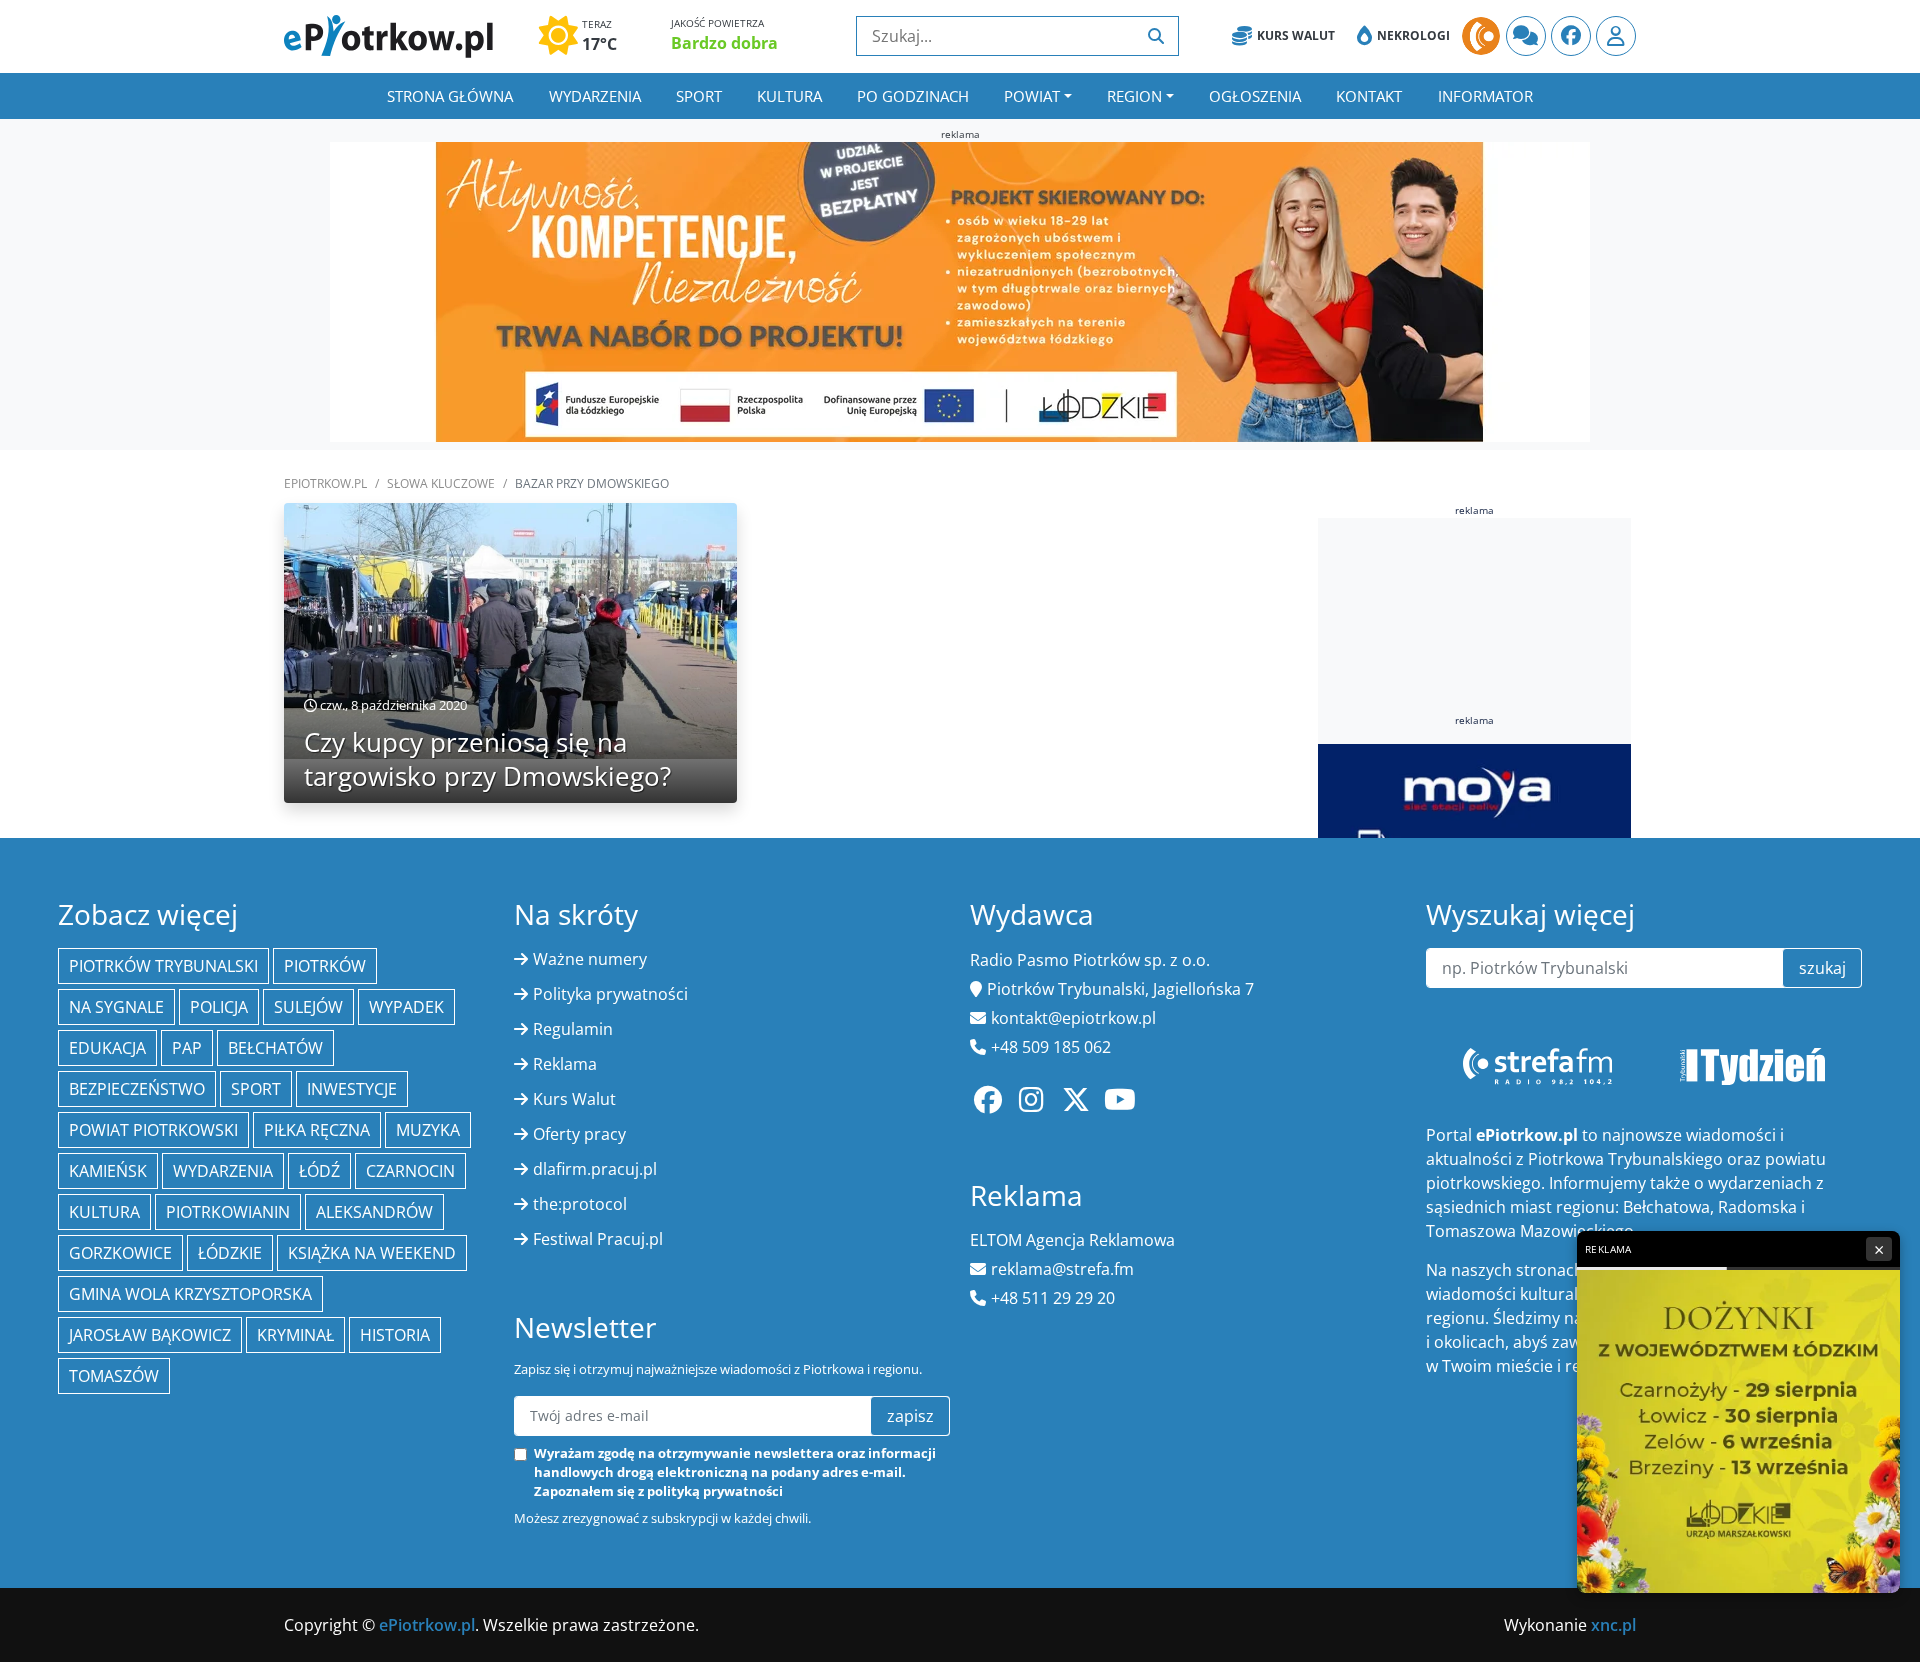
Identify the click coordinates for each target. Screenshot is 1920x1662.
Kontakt (1369, 96)
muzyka (428, 1130)
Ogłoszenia (1255, 96)
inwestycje (352, 1089)
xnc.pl (1613, 1625)
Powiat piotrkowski (153, 1130)
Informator (1485, 96)
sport (256, 1089)
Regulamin (573, 1029)
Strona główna (450, 96)
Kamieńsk (108, 1171)
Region (1134, 96)
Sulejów (308, 1007)
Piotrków (325, 966)
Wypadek (406, 1007)
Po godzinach (913, 96)
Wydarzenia (595, 96)
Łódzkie (230, 1253)
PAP (187, 1048)
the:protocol (580, 1204)
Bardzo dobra (724, 43)
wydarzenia (223, 1171)
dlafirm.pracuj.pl (595, 1169)
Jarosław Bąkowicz (150, 1335)
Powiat (1032, 96)
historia (395, 1335)
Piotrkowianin (228, 1212)
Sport (699, 96)
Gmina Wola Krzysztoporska (190, 1294)
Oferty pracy (579, 1134)
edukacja (107, 1048)
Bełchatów (275, 1048)
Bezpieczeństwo (137, 1089)
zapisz (910, 1416)
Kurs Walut (1296, 35)
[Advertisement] (1475, 659)
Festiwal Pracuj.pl (598, 1239)
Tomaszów (114, 1376)
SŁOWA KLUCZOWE (441, 483)
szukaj (1822, 968)
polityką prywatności (715, 1491)
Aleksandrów (374, 1212)
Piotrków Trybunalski (163, 966)
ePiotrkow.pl (325, 483)
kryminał (295, 1335)
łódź (319, 1171)
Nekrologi (1413, 35)
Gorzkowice (120, 1253)
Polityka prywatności (610, 994)
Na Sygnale (116, 1007)
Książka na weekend (372, 1253)
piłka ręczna (317, 1130)
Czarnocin (410, 1171)
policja (219, 1007)
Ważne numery (590, 959)
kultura (104, 1212)
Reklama (565, 1064)
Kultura (789, 96)
